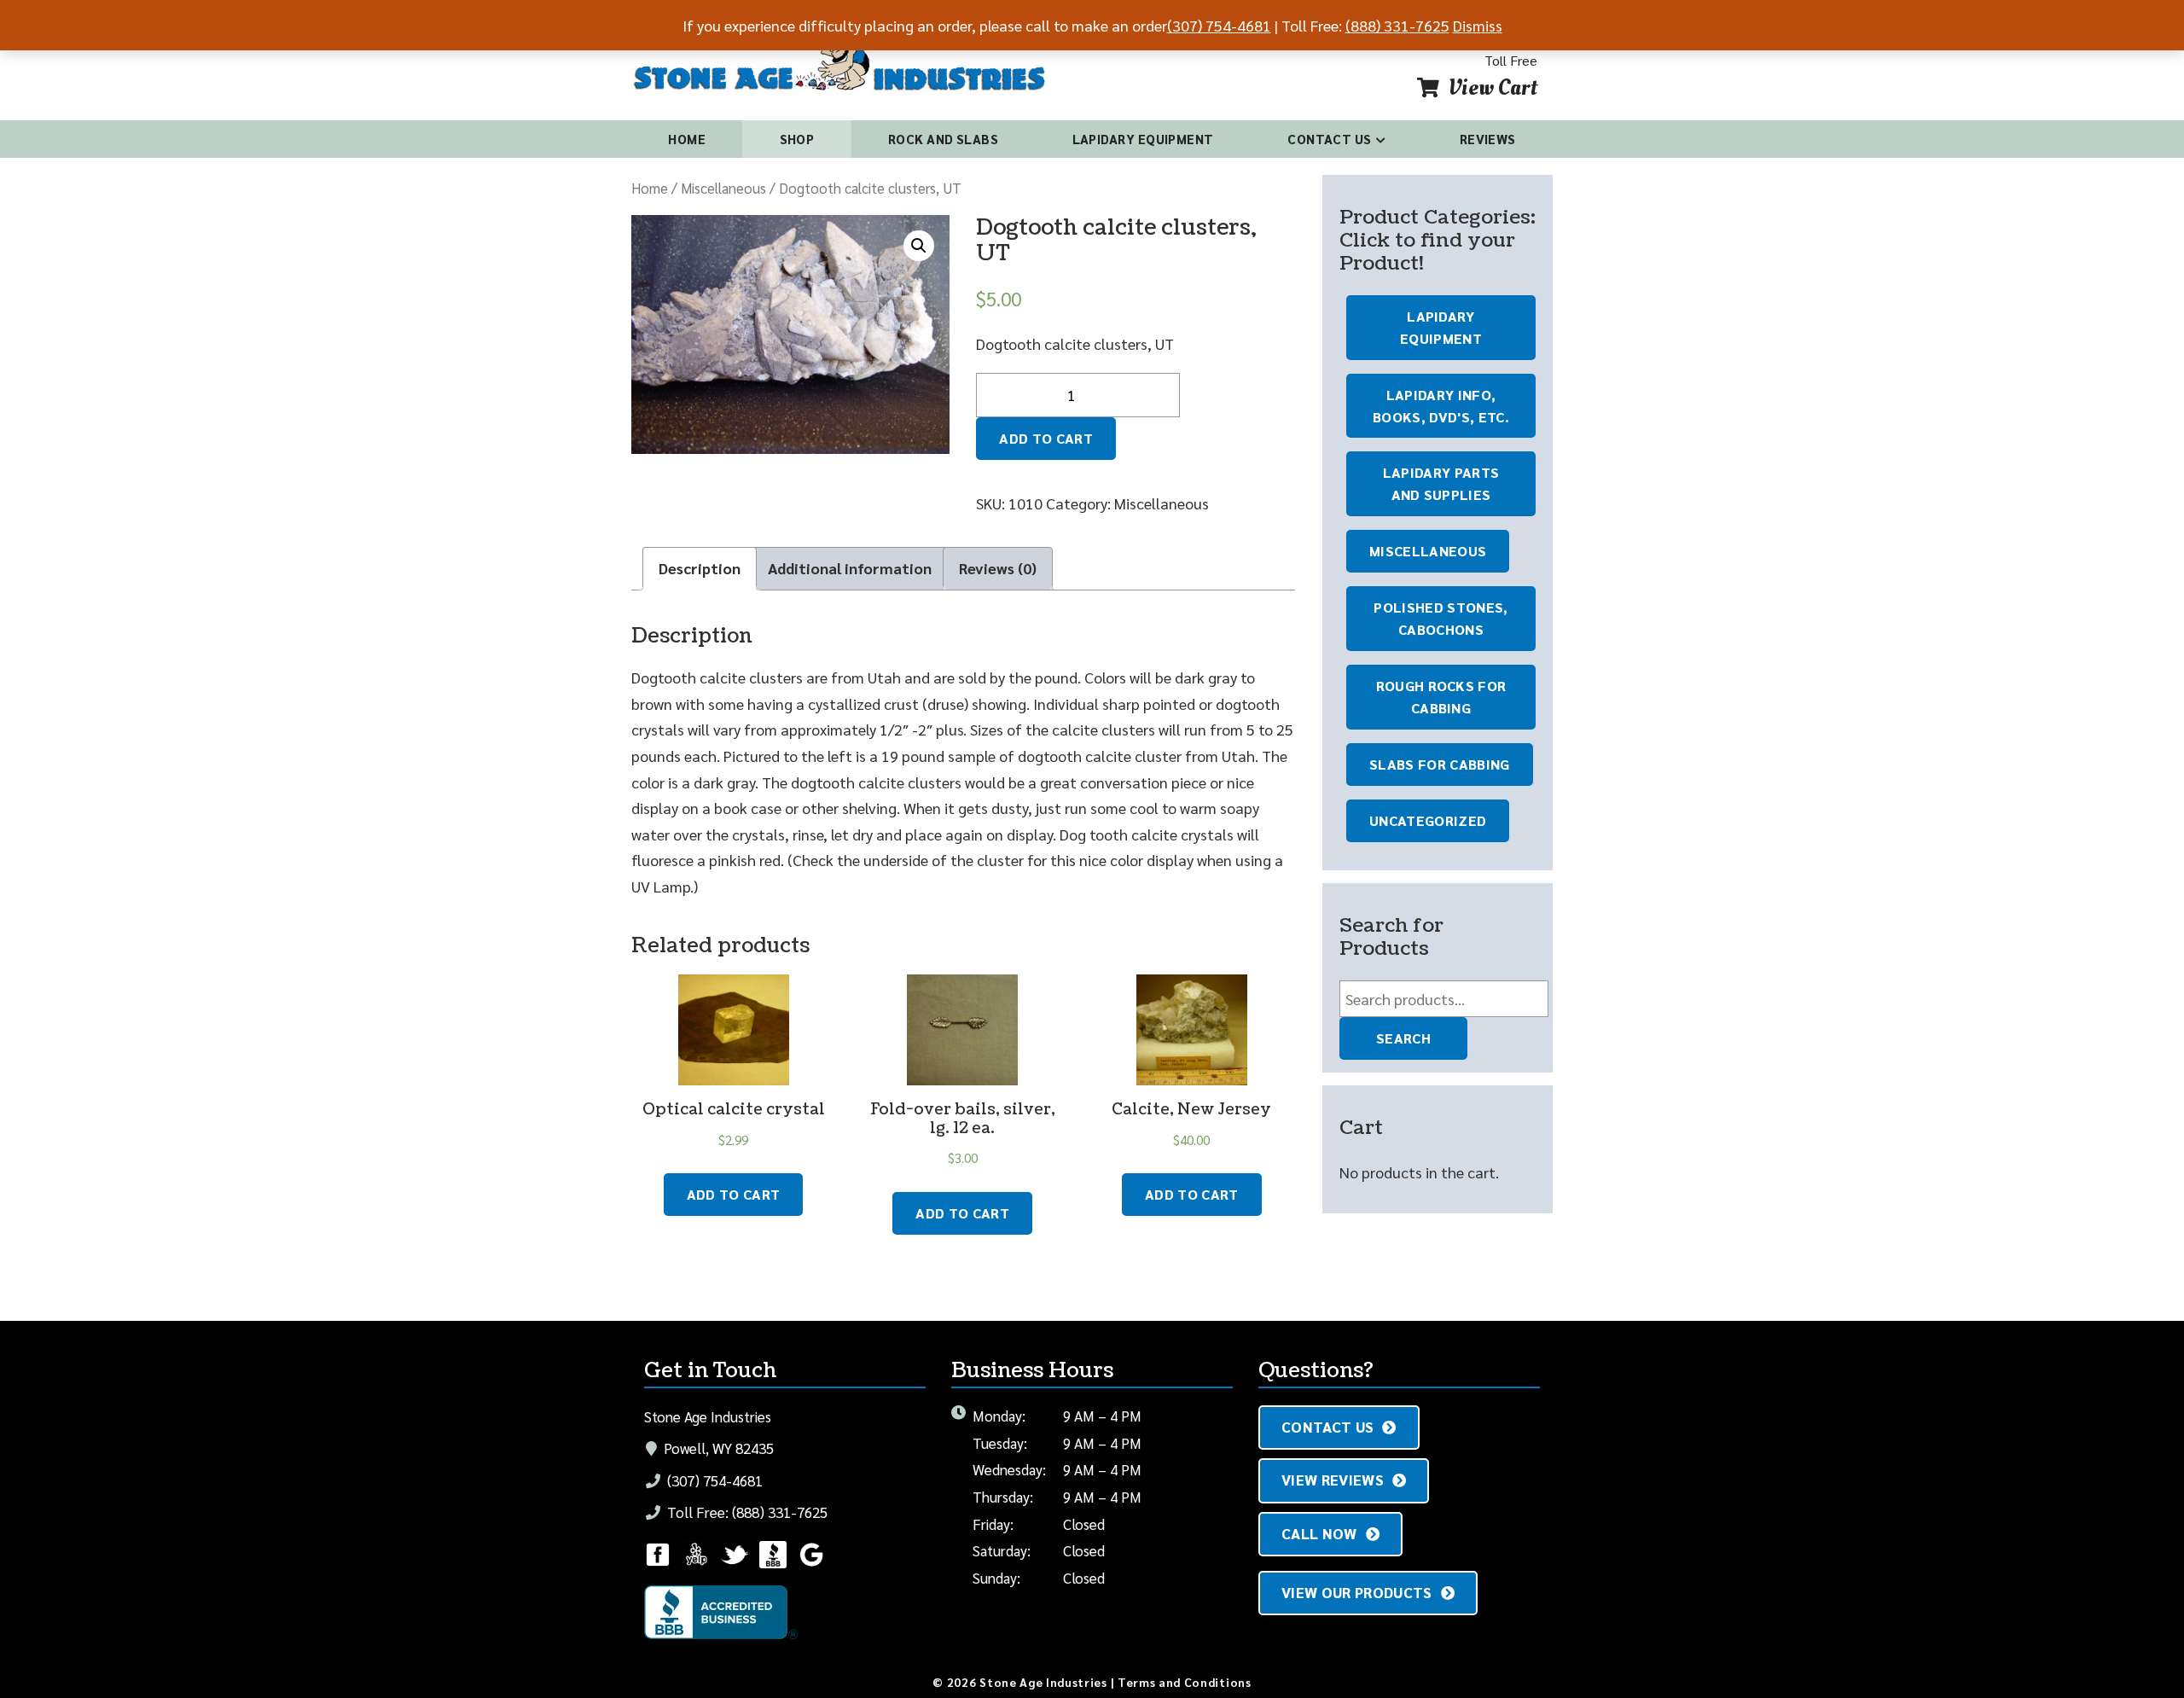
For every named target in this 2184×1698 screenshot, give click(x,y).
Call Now (1319, 1533)
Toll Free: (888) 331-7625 (746, 1512)
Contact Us (1330, 139)
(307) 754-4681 (713, 1480)
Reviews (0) (998, 568)
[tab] (700, 569)
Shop (797, 139)
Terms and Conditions (1185, 1682)
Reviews (1488, 139)
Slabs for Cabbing (1440, 764)
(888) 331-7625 (1397, 25)
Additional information (850, 568)
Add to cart (1046, 438)
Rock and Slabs (943, 139)
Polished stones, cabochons (1441, 618)
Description (700, 568)
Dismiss (1478, 25)
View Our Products (1357, 1592)
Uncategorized (1428, 820)
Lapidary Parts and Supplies (1441, 483)
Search (1403, 1038)
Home (687, 139)
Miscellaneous (723, 188)
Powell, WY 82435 (717, 1448)
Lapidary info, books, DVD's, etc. (1441, 406)
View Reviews (1333, 1480)
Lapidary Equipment (1143, 139)
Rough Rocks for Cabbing (1441, 697)
